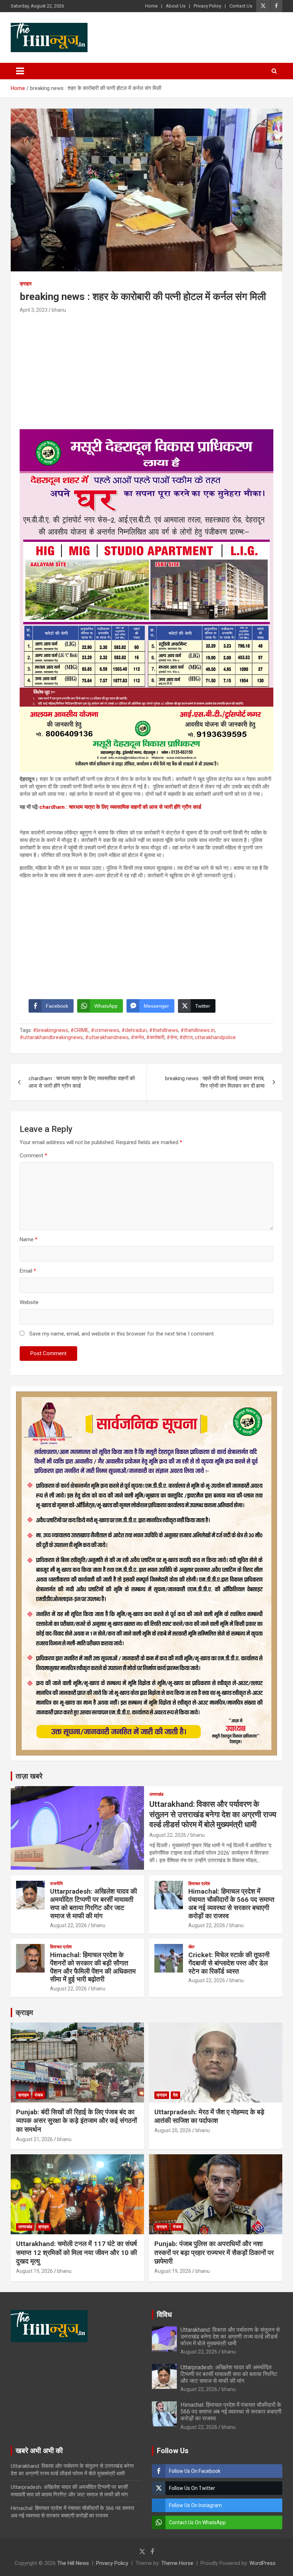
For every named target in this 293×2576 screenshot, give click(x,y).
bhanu (59, 310)
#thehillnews (164, 1030)
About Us (176, 6)
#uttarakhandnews (107, 1037)
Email (28, 1271)
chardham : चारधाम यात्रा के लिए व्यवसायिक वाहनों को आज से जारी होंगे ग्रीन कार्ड (120, 807)
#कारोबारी (155, 1037)
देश (175, 2095)
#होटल (186, 1037)
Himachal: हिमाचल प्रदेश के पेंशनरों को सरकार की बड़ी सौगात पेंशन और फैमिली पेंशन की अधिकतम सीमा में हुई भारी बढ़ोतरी (93, 1967)
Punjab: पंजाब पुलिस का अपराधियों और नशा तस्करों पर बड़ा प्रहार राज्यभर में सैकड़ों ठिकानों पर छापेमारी (214, 2252)
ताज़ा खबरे (29, 1776)
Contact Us (241, 6)
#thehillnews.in (198, 1030)
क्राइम (26, 284)
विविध (164, 2315)
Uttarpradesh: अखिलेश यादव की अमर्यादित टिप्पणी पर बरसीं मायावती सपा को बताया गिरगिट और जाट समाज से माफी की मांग (93, 1903)
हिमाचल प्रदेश (199, 1884)
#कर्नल (137, 1037)
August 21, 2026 (34, 2139)
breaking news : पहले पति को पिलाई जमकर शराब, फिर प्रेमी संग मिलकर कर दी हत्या (215, 1082)
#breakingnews (51, 1030)
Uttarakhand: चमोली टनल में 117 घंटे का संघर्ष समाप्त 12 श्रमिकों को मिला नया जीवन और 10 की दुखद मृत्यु (76, 2252)
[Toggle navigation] (20, 71)
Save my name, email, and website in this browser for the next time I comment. (122, 1334)
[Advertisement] (146, 369)
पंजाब (39, 2095)
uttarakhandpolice (215, 1037)
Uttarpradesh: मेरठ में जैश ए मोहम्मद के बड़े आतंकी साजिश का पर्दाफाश (209, 2116)
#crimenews (105, 1030)
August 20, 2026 (173, 2130)
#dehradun (134, 1030)
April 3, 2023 (34, 310)
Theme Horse (177, 2563)
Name (29, 1239)
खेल (191, 1947)
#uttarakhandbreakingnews (51, 1037)
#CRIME (80, 1030)
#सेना (172, 1037)
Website (29, 1302)
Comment (33, 1156)
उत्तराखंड (156, 1794)
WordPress (262, 2563)
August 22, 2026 (168, 1835)
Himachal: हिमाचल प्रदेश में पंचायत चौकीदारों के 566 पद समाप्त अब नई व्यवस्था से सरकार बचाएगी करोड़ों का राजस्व (231, 1903)
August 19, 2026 (34, 2271)
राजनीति (56, 1884)
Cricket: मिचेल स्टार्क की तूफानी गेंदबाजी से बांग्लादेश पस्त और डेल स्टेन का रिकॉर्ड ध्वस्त (229, 1963)
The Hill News (73, 2563)
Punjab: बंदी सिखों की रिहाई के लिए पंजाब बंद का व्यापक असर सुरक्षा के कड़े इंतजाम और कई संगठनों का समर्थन (76, 2121)
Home (151, 6)
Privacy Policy (207, 6)
